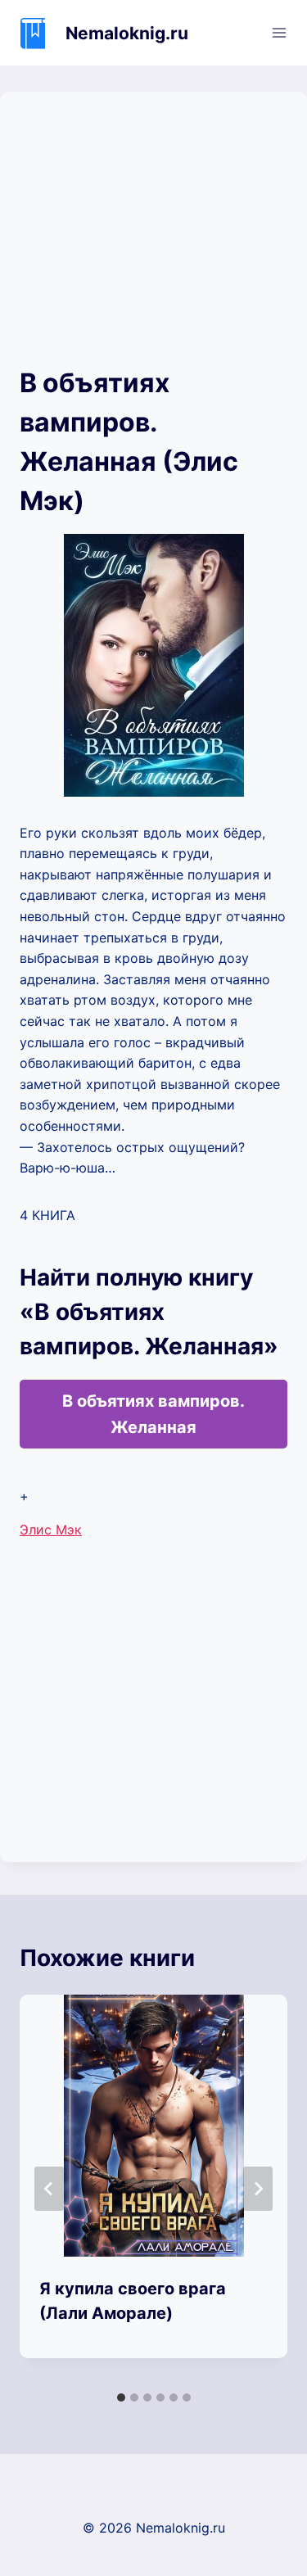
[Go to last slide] (49, 2189)
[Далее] (258, 2189)
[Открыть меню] (279, 32)
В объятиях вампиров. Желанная (153, 1414)
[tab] (121, 2397)
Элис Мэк (51, 1530)
